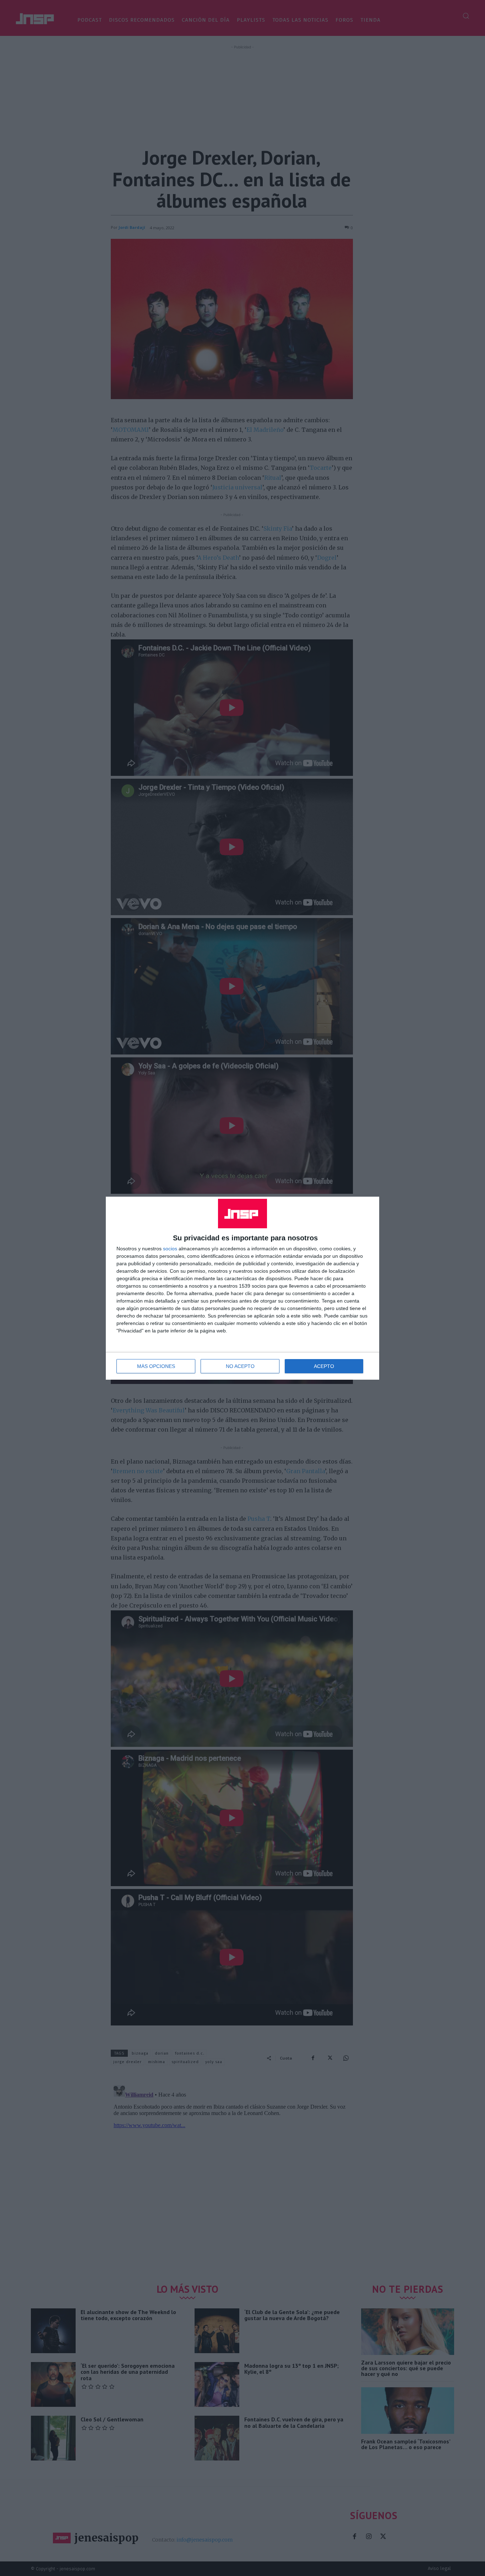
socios (170, 1249)
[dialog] (243, 1288)
